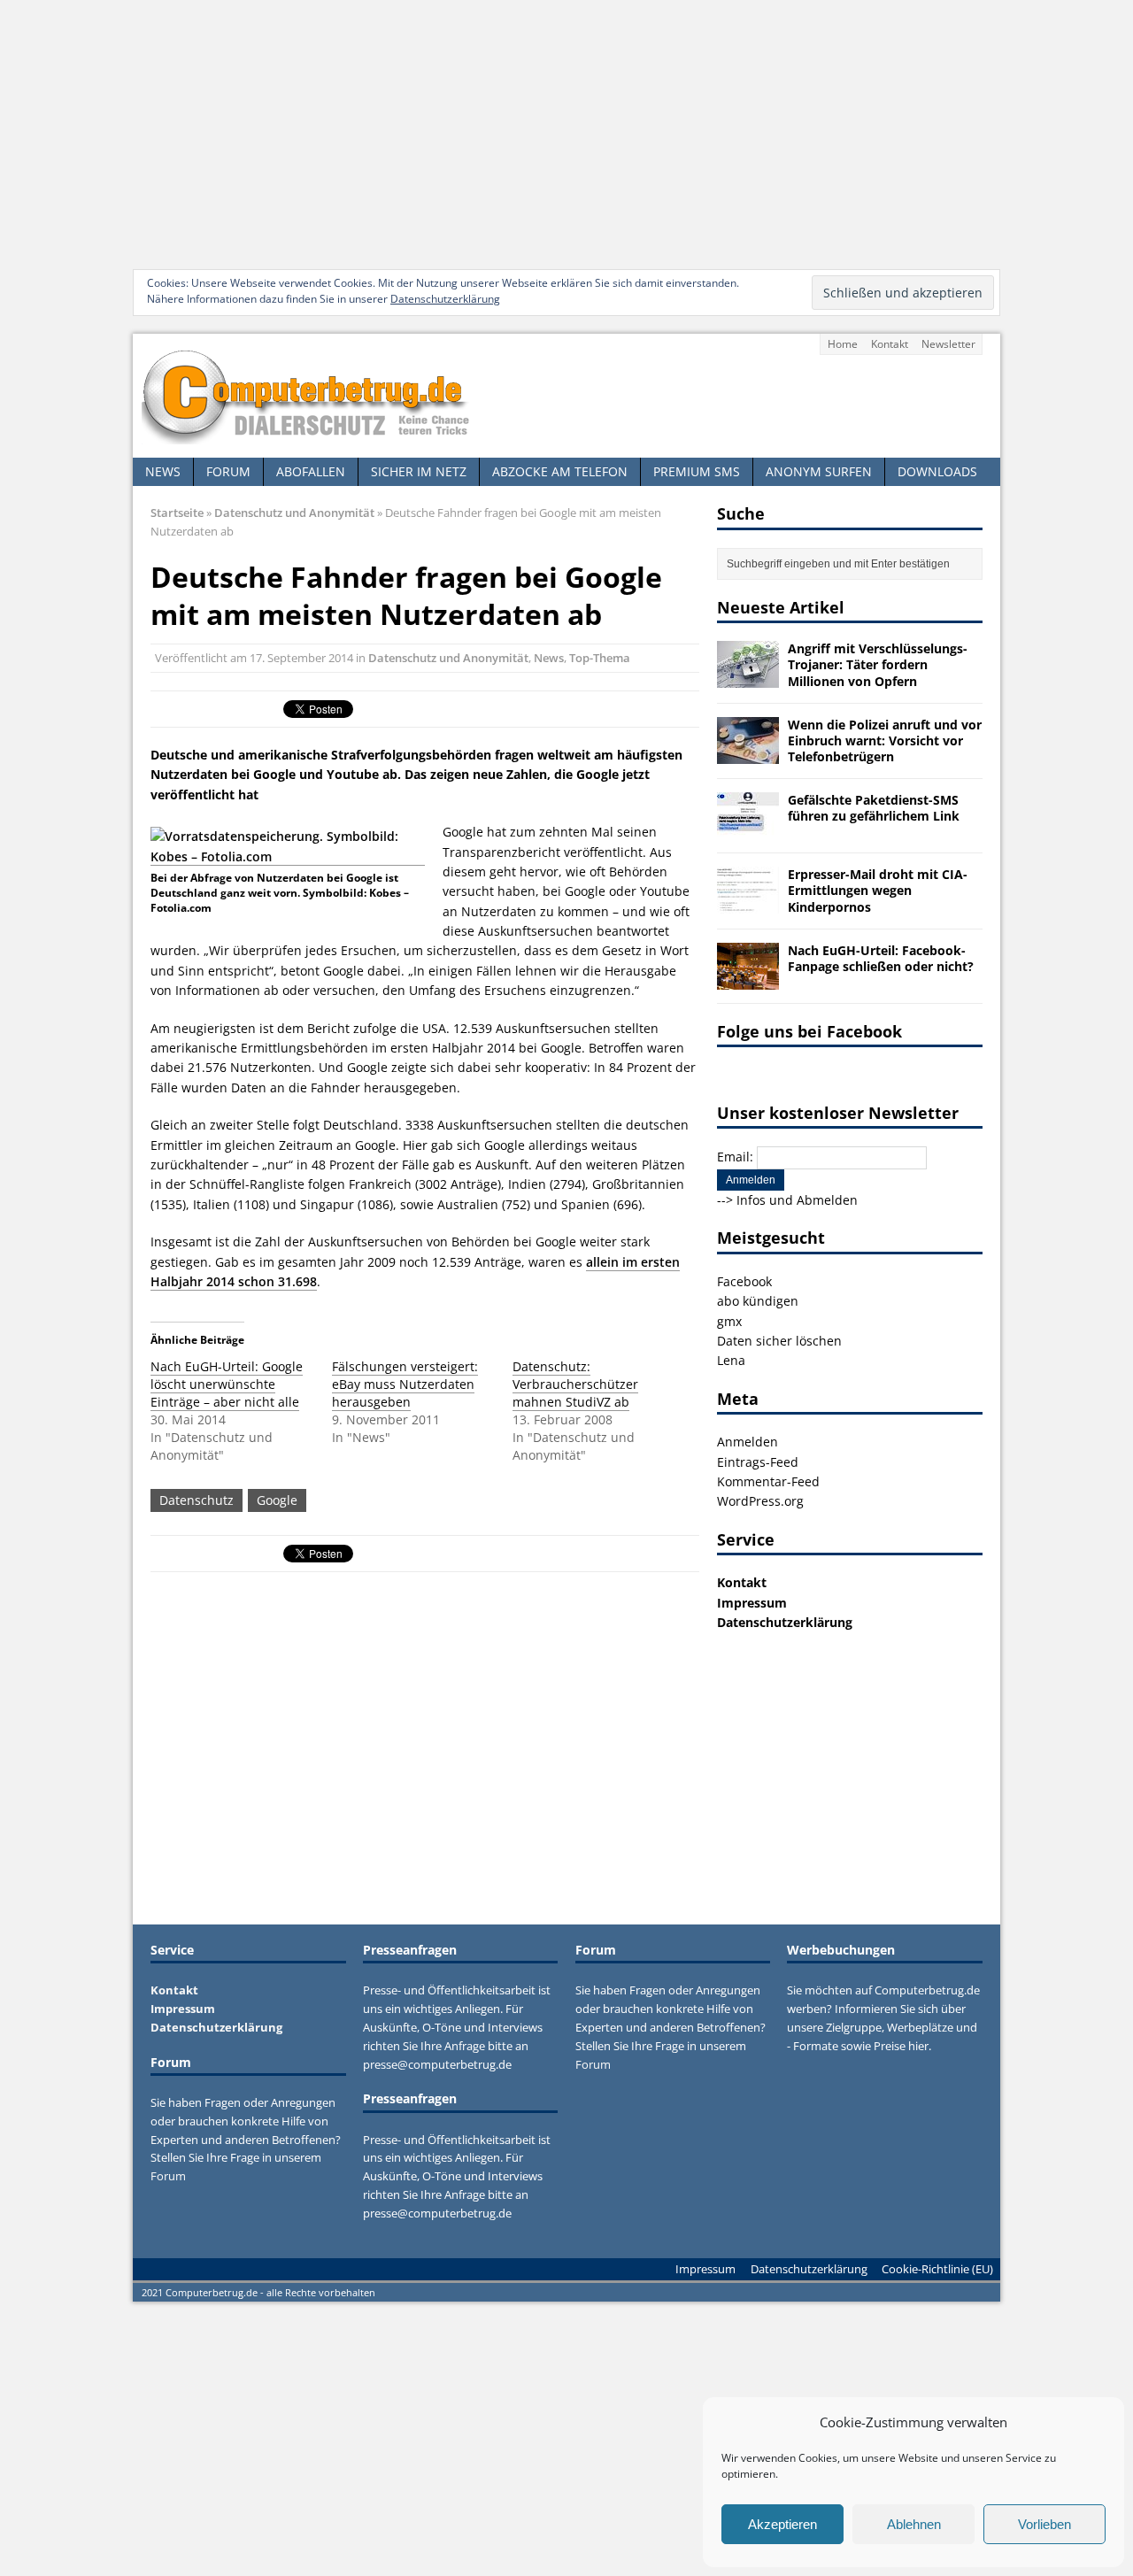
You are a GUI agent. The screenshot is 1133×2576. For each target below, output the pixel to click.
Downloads (937, 471)
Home (843, 344)
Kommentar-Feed (768, 1481)
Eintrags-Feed (758, 1462)
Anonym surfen (819, 471)
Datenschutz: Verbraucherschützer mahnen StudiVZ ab (575, 1384)
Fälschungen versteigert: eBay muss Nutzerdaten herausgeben (405, 1384)
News (163, 471)
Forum (228, 471)
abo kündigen (758, 1301)
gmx (729, 1321)
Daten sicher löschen (779, 1341)
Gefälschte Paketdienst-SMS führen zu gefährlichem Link (874, 808)
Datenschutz (197, 1500)
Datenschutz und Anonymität (448, 658)
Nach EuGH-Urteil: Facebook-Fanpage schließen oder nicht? (881, 958)
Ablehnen (914, 2524)
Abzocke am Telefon (560, 471)
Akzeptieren (782, 2524)
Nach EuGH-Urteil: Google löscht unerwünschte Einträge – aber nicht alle (227, 1384)
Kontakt (890, 344)
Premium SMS (697, 471)
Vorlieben (1044, 2524)
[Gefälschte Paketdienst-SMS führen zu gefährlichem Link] (748, 829)
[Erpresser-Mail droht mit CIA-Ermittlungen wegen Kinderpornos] (748, 903)
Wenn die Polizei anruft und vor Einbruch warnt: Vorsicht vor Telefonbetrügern (885, 740)
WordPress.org (760, 1501)
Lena (731, 1360)
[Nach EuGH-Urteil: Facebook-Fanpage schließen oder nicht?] (748, 979)
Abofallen (311, 471)
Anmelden (748, 1442)
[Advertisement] (566, 133)
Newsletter (948, 344)
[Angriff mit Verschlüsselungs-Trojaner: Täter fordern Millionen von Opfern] (748, 678)
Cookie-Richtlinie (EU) (937, 2269)
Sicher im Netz (419, 471)
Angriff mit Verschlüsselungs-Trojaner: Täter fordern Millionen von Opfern (878, 664)
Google (277, 1500)
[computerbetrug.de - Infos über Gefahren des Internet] (566, 396)
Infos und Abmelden (797, 1200)
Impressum (752, 1603)
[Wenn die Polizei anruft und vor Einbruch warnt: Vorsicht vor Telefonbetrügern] (748, 753)
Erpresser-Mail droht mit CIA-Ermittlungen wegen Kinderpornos (878, 890)
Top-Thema (600, 658)
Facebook (744, 1281)
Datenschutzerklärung (445, 299)
